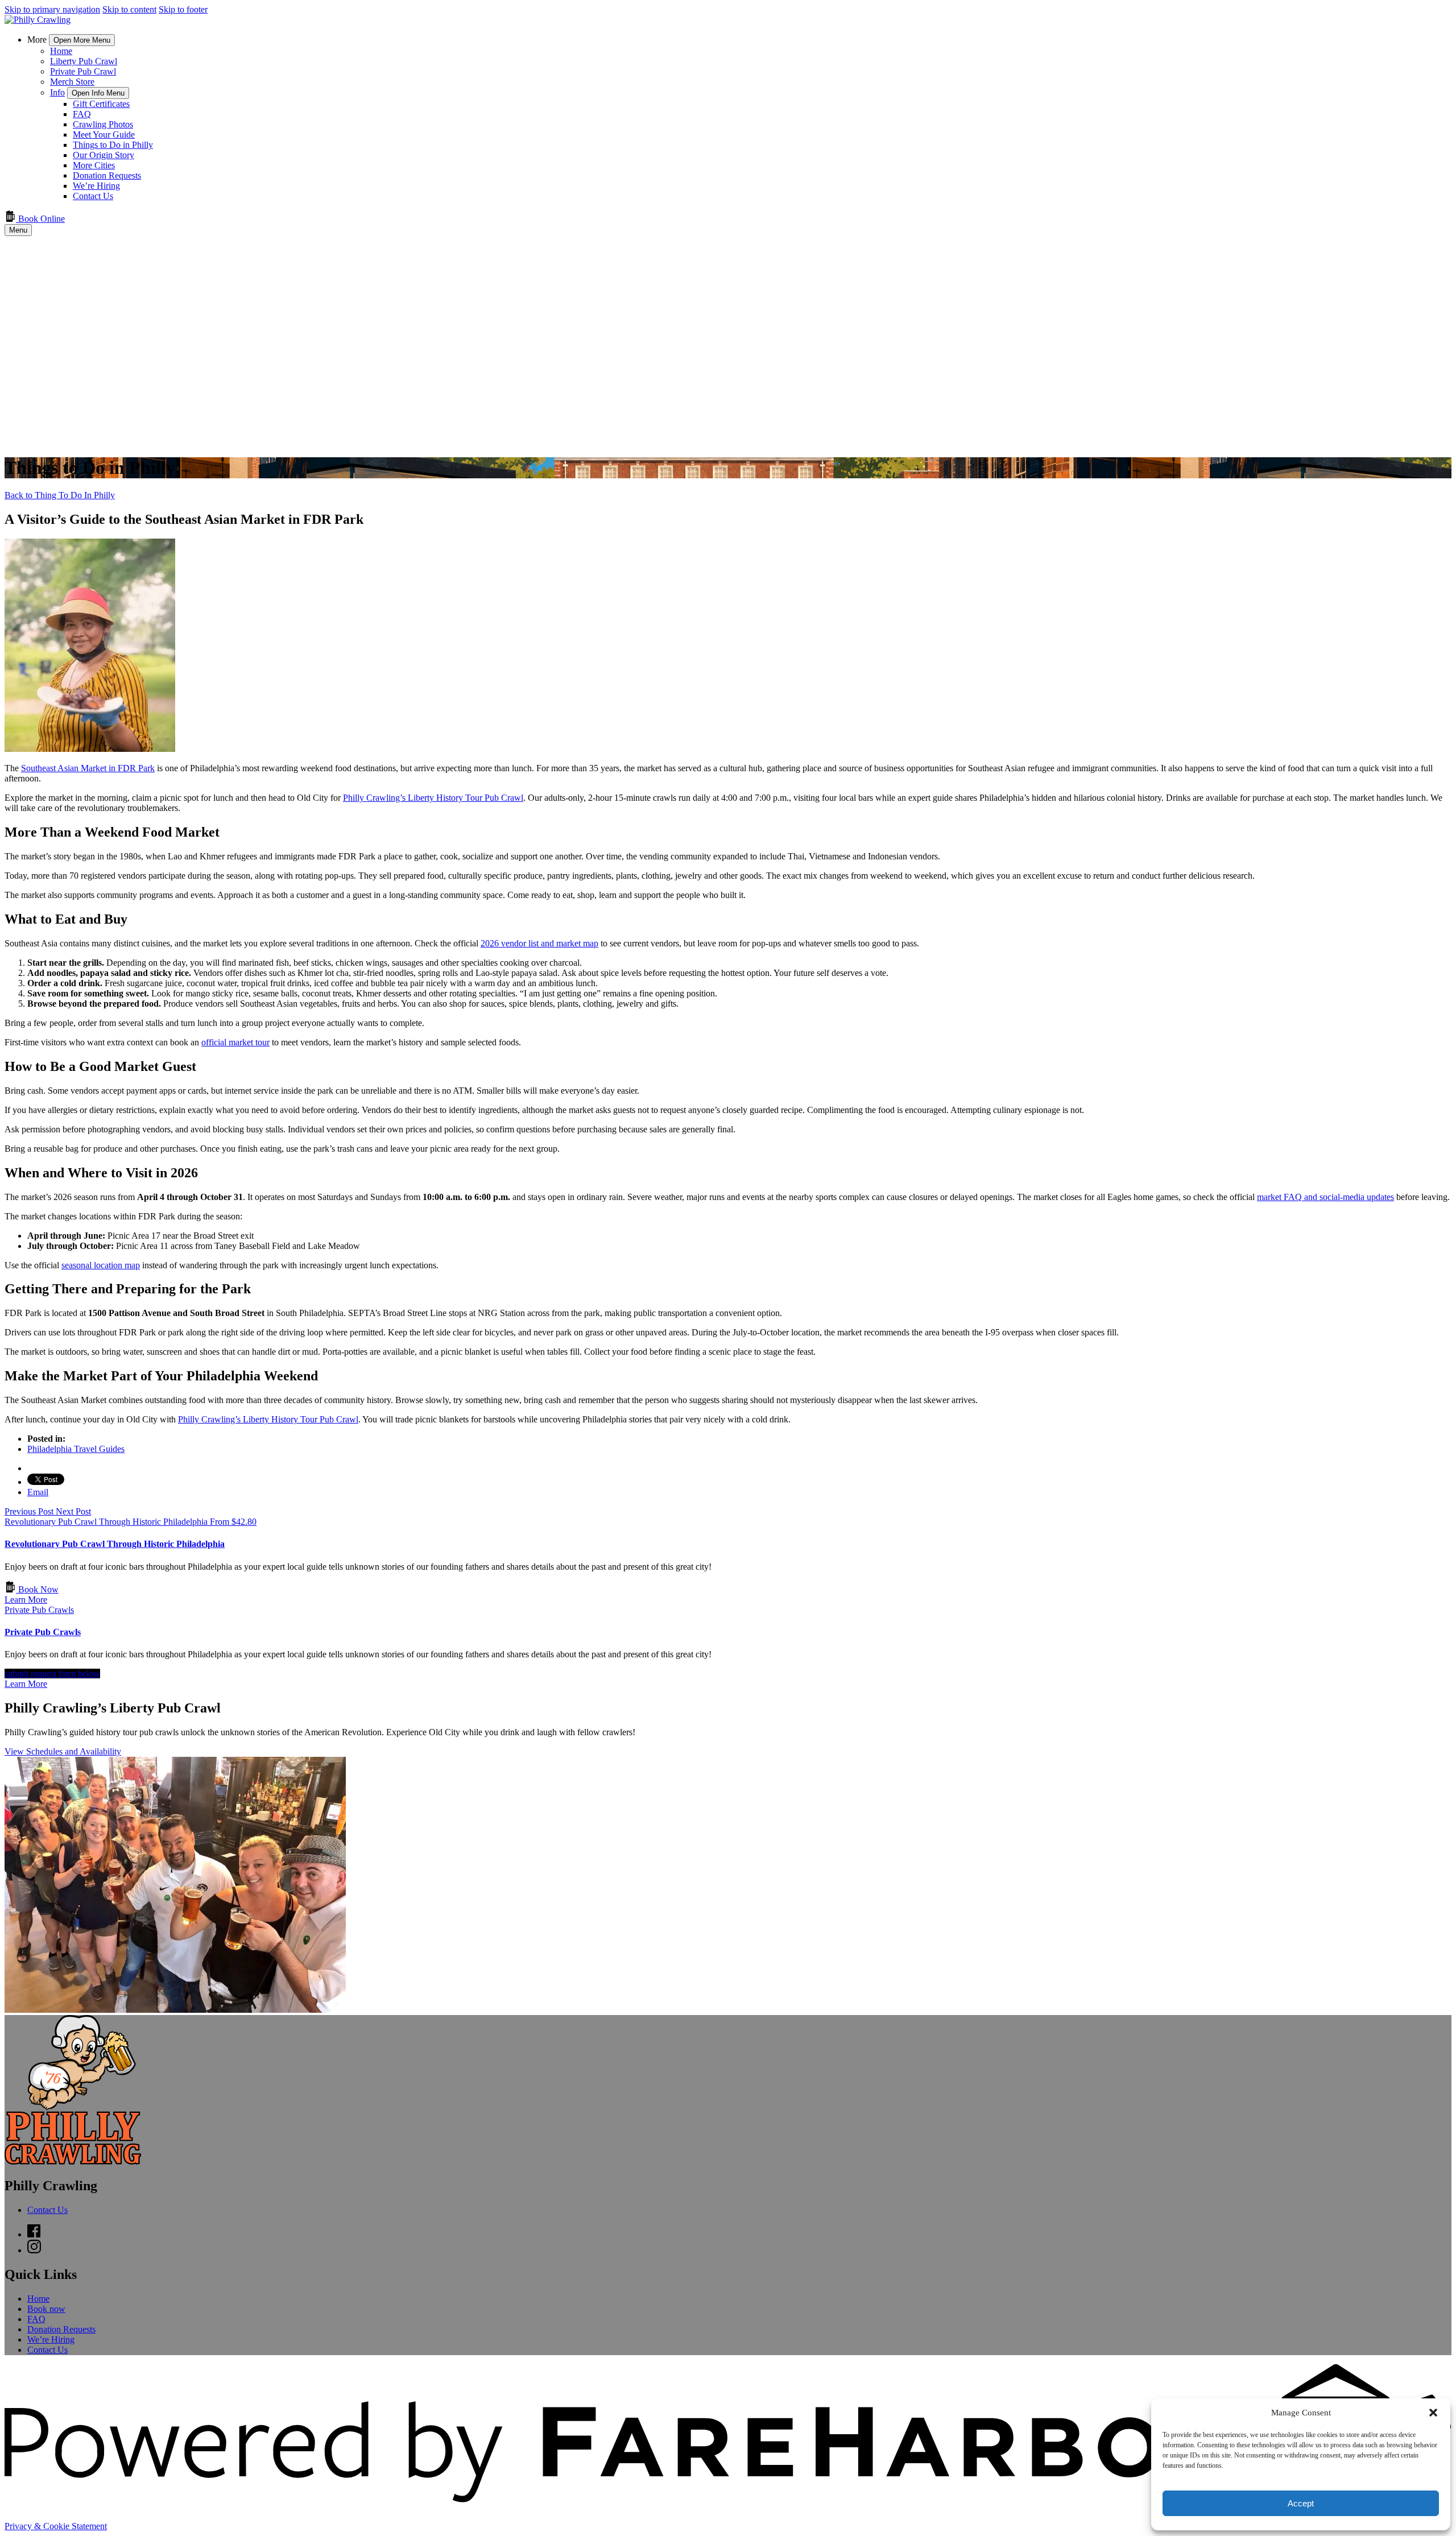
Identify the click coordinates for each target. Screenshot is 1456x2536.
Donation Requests (107, 175)
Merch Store (72, 82)
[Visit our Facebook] (34, 2234)
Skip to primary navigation (52, 9)
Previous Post (30, 1511)
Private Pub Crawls (43, 1632)
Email (38, 1492)
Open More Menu (82, 40)
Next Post (73, 1511)
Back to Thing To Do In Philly (60, 495)
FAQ (82, 114)
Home (61, 51)
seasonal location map (101, 1265)
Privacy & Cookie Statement (56, 2526)
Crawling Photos (103, 124)
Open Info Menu (98, 93)
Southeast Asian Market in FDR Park (88, 768)
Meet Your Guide (104, 135)
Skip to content (129, 9)
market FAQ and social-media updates (1325, 1197)
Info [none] (57, 92)
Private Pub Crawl (83, 71)
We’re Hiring (96, 186)
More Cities (94, 165)
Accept (1301, 2503)
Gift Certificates (101, 104)
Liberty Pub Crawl (84, 61)
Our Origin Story (104, 155)
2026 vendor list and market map (539, 943)
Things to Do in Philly (113, 145)
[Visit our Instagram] (34, 2250)
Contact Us (93, 196)
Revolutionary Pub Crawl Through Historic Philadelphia (115, 1544)
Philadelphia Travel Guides (76, 1449)
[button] (1433, 2413)
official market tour (235, 1042)
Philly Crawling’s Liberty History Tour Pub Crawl (433, 798)
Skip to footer (183, 9)
